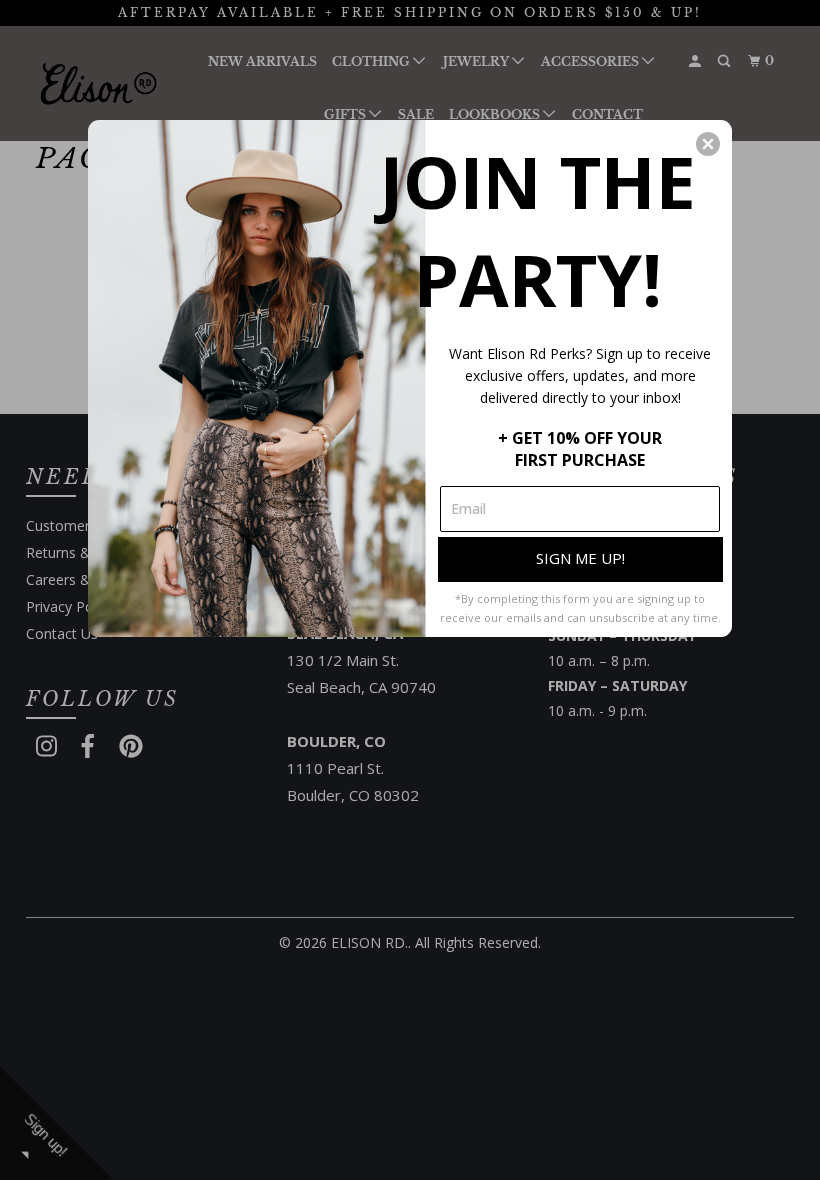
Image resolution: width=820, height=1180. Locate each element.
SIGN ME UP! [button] (580, 558)
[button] (708, 144)
